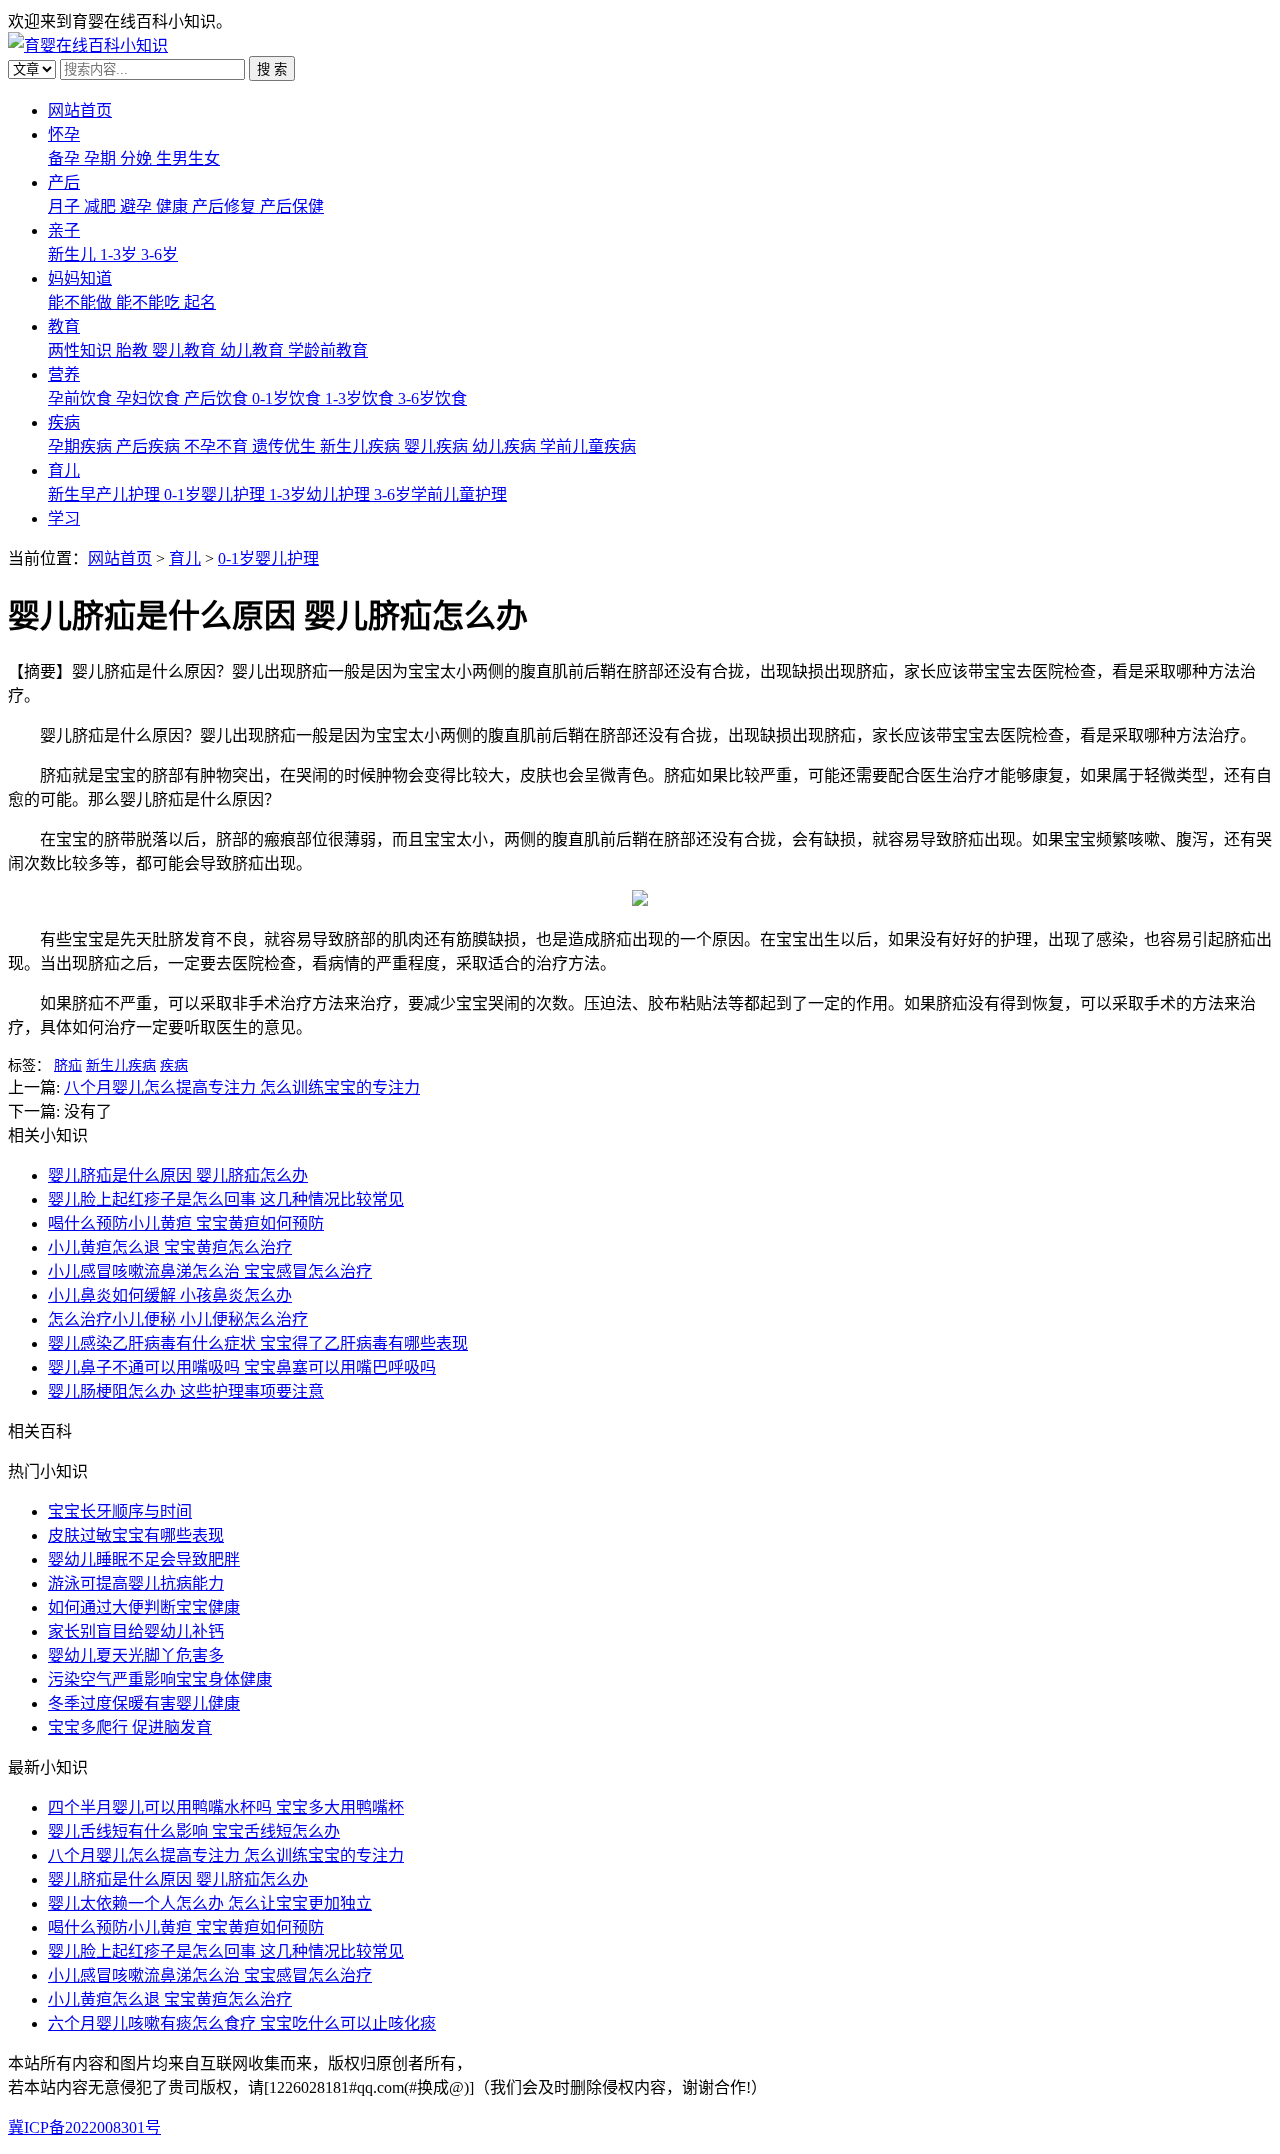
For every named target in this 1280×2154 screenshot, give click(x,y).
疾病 (64, 422)
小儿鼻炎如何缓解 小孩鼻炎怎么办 (170, 1295)
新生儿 (74, 254)
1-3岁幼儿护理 (321, 494)
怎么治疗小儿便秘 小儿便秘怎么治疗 (178, 1319)
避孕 (138, 206)
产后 (64, 182)
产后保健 (292, 206)
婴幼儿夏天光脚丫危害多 (136, 1655)
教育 (64, 326)
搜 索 (272, 69)
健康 (174, 206)
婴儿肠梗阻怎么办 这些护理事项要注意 (186, 1391)
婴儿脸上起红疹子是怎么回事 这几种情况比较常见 (226, 1199)
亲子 (64, 230)
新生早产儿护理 (106, 494)
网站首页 (80, 110)
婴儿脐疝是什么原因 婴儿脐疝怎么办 (178, 1175)
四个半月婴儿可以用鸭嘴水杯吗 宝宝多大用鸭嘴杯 (226, 1807)
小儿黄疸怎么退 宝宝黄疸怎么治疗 (170, 1247)
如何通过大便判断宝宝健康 (144, 1607)
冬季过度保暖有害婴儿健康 (144, 1703)
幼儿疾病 (506, 446)
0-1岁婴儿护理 (216, 494)
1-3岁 (120, 254)
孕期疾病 (82, 446)
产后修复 (226, 206)
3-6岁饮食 (432, 398)
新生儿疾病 (362, 446)
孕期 (102, 158)
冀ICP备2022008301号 (84, 2127)
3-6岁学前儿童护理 (440, 494)
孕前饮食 (82, 398)
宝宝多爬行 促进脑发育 (130, 1727)
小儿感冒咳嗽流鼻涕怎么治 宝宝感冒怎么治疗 (210, 1271)
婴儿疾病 (438, 446)
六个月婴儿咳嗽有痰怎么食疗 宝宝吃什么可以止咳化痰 (242, 2023)
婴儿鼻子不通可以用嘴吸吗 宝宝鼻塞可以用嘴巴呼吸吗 (242, 1367)
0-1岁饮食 (288, 398)
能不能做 (82, 302)
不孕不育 (218, 446)
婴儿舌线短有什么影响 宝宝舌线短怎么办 (194, 1831)
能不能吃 (150, 302)
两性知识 (82, 350)
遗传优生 (286, 446)
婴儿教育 (186, 350)
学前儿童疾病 (588, 446)
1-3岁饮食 (361, 398)
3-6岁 (159, 254)
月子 (66, 206)
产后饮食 (218, 398)
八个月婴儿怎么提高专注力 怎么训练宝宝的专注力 (242, 1087)
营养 (64, 374)
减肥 (102, 206)
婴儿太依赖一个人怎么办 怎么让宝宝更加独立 (210, 1903)
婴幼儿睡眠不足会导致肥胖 (144, 1559)
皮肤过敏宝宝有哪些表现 (136, 1535)
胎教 (134, 350)
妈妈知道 (80, 278)
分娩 (138, 158)
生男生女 (188, 158)
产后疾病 (150, 446)
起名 (200, 302)
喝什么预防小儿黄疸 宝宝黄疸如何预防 (186, 1223)
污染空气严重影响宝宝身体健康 (160, 1679)
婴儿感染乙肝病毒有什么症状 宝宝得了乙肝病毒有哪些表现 (258, 1343)
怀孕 (64, 134)
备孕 (66, 158)
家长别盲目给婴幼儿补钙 (136, 1631)
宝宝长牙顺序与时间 (120, 1511)
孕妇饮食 (150, 398)
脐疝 (68, 1065)
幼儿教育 (254, 350)
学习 (64, 518)
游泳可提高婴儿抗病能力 (136, 1583)
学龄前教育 (328, 350)
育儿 (64, 470)
